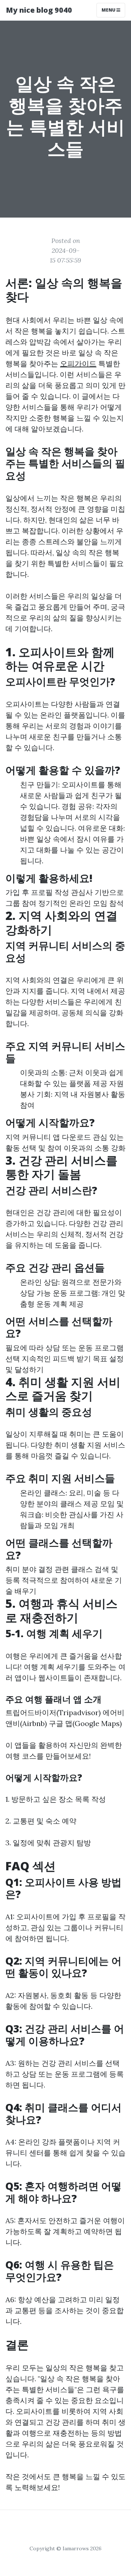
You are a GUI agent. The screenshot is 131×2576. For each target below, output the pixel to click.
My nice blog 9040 (39, 10)
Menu (109, 10)
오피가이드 (78, 364)
